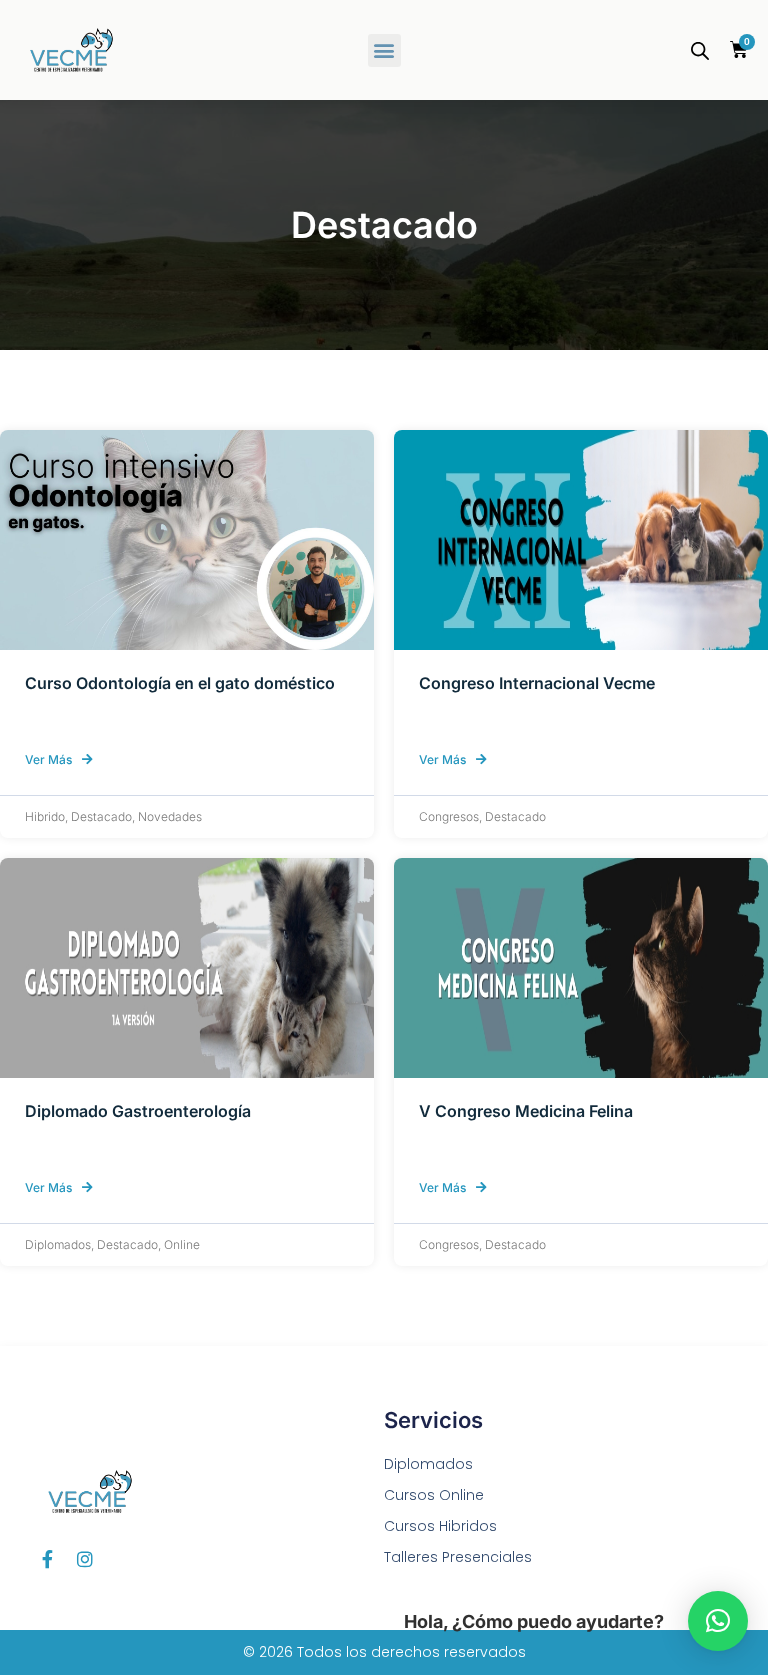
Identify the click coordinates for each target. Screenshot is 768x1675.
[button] (384, 50)
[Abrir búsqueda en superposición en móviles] (700, 50)
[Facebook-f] (47, 1559)
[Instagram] (85, 1559)
